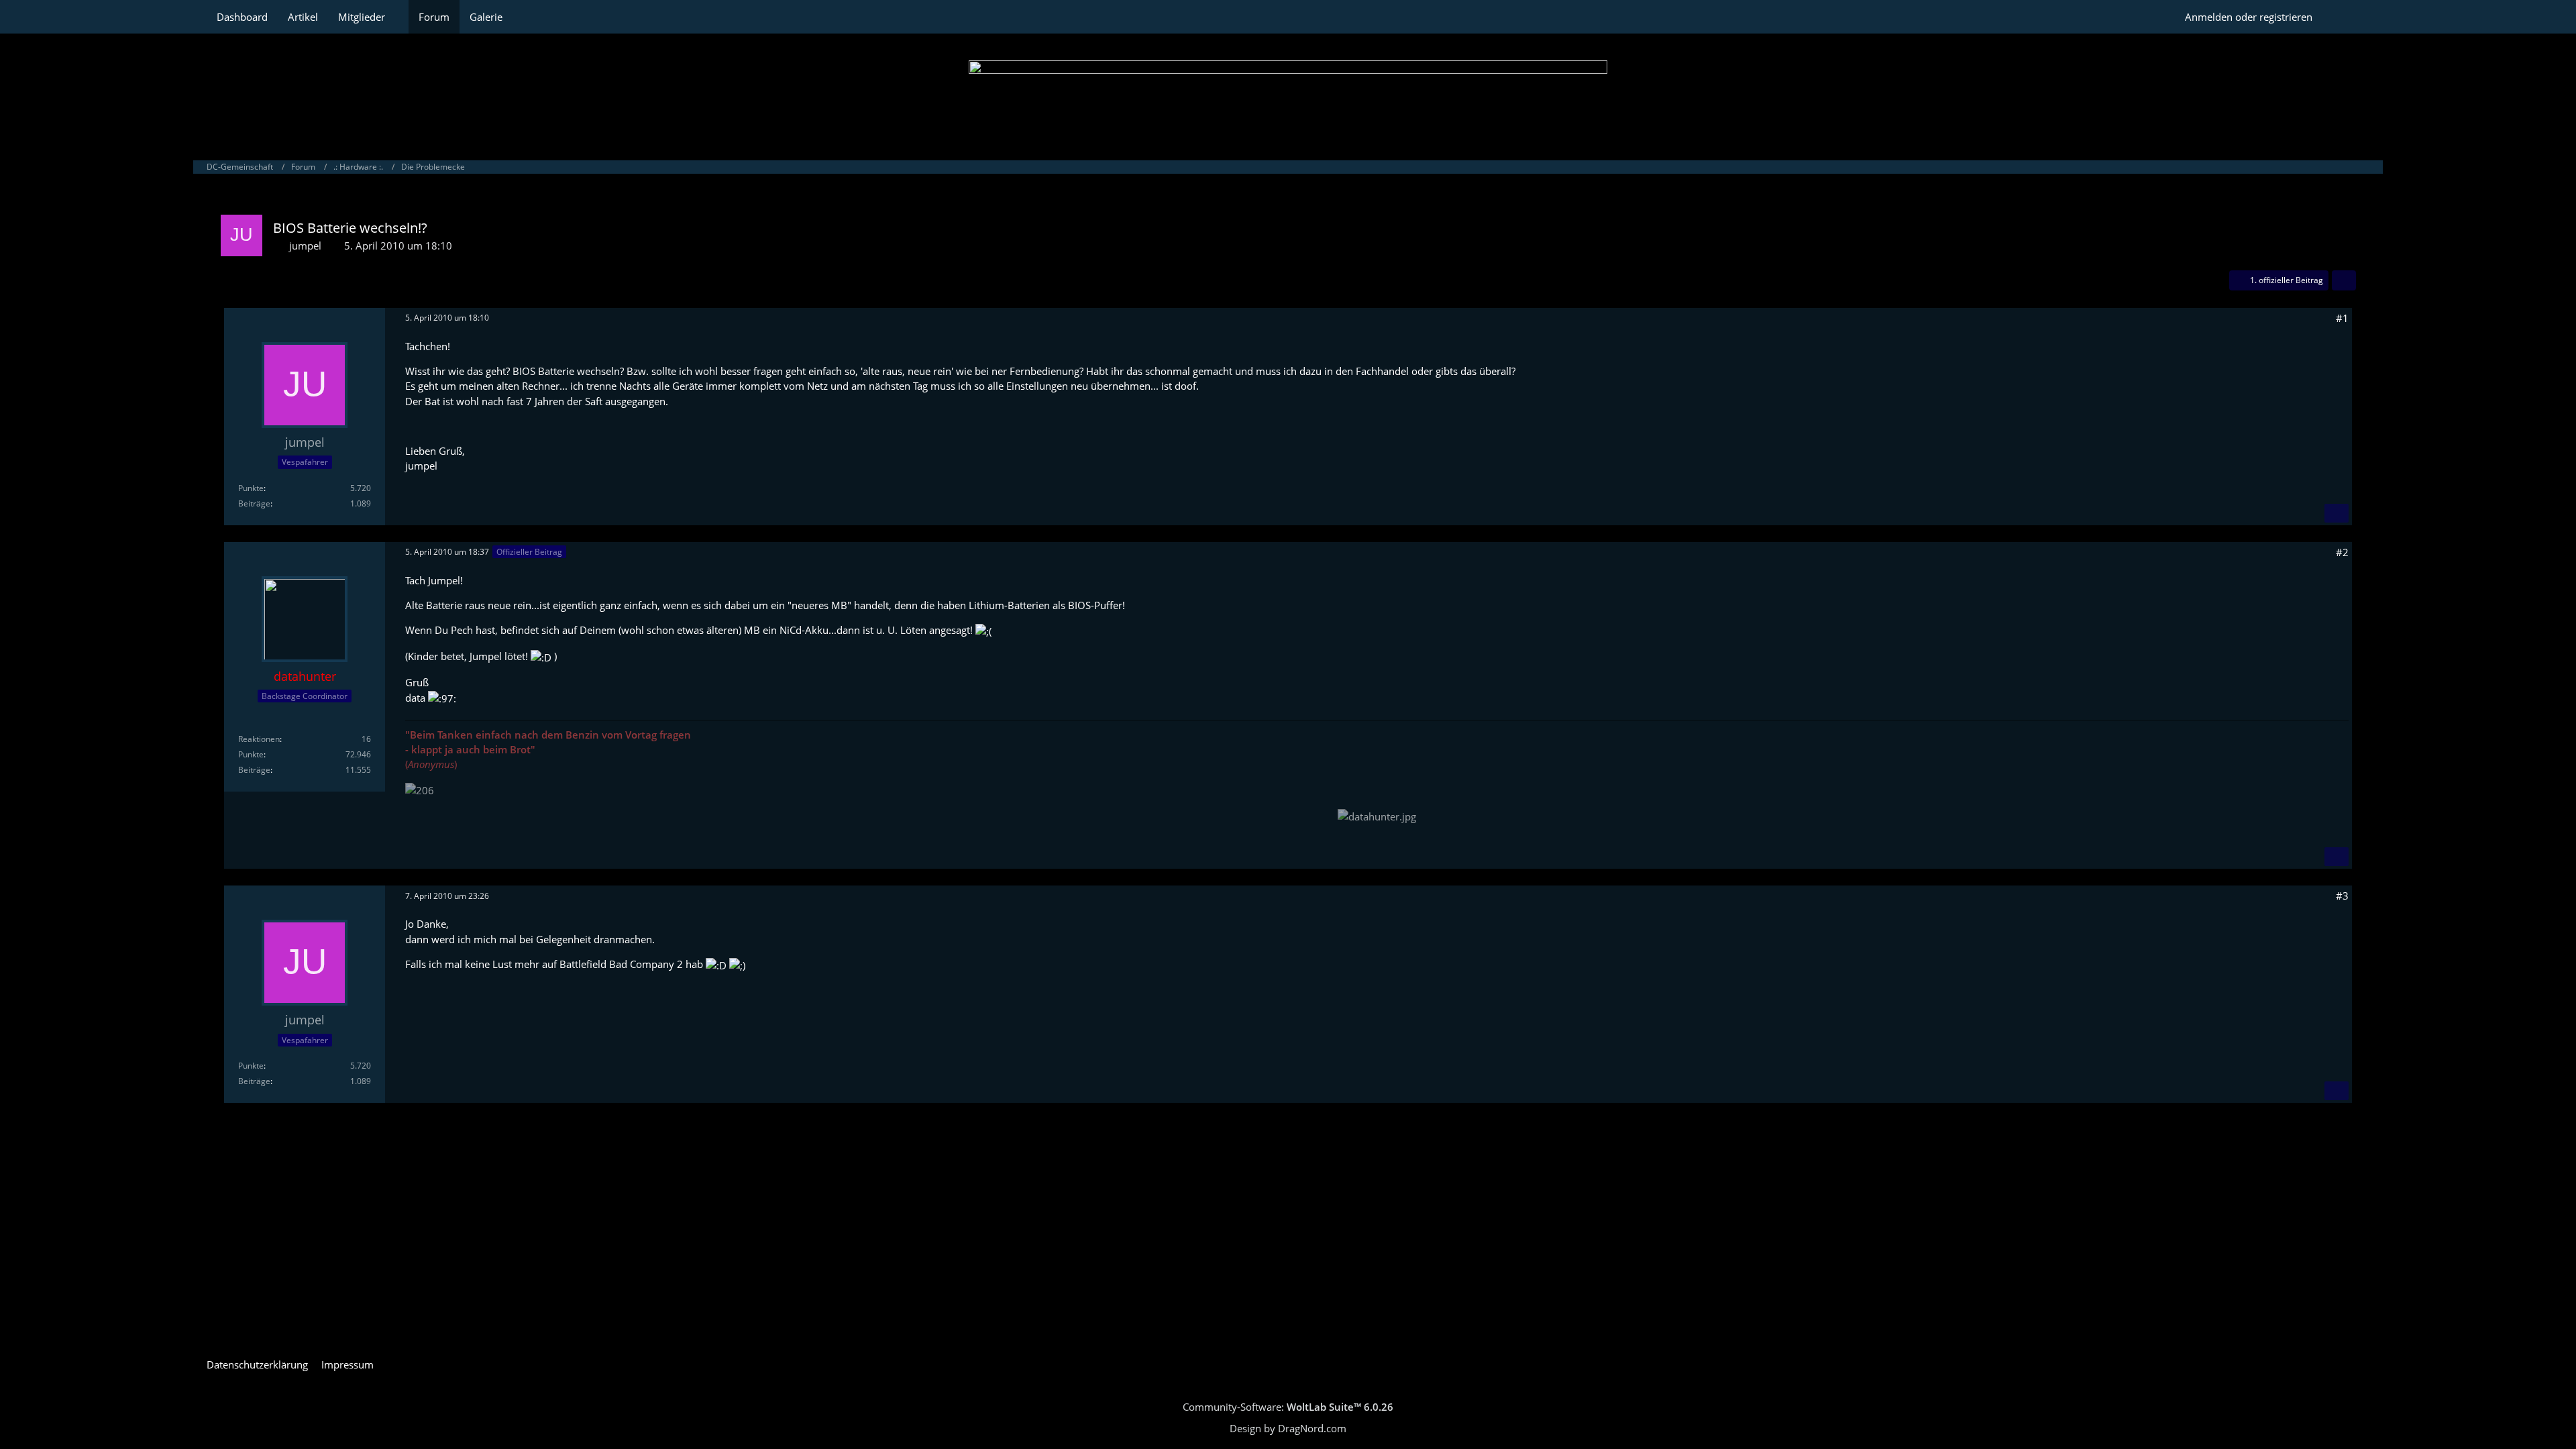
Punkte (251, 488)
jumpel (305, 246)
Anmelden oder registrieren (2249, 17)
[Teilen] (2344, 280)
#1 (2342, 318)
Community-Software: (1288, 1407)
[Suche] (2346, 17)
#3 (2342, 896)
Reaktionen (259, 739)
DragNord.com (1312, 1428)
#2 (2342, 552)
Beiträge (254, 503)
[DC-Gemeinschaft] (1288, 94)
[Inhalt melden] (2337, 513)
